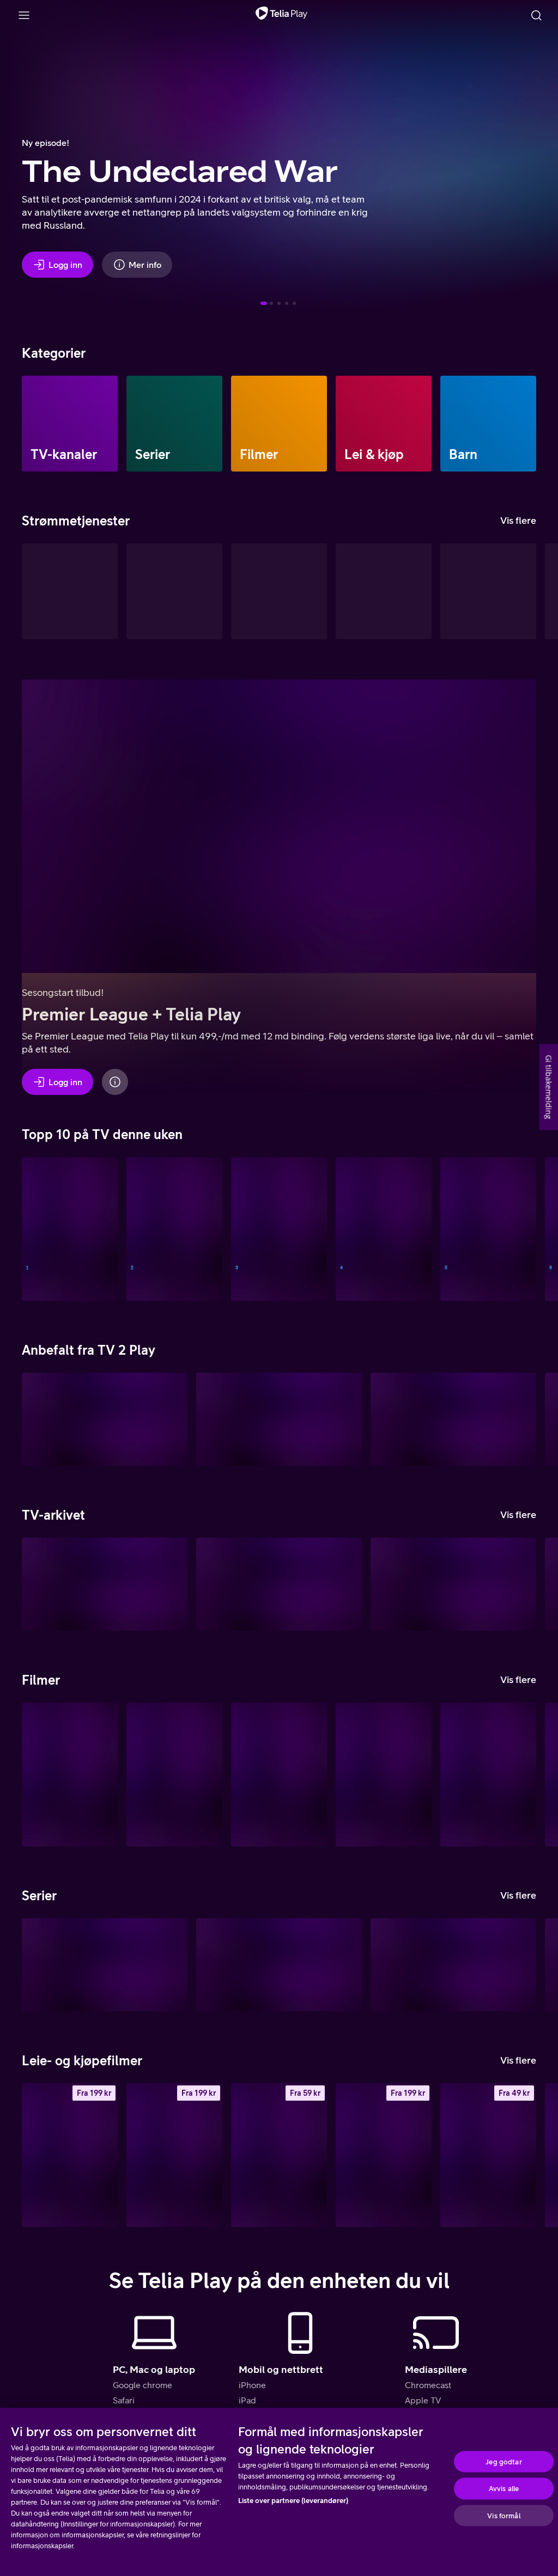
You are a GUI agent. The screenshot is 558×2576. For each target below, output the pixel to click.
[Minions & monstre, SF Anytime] (70, 2155)
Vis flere (518, 520)
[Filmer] (279, 424)
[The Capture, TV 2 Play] (105, 1419)
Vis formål (504, 2515)
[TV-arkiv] (70, 591)
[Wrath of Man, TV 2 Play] (279, 1775)
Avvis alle (504, 2489)
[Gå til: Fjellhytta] (294, 303)
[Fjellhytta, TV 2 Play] (105, 1965)
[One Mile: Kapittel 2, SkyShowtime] (70, 1775)
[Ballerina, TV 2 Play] (279, 1419)
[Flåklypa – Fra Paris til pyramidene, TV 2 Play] (453, 1419)
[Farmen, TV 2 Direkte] (384, 1229)
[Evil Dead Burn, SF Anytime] (384, 2155)
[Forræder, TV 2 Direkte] (488, 1229)
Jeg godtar (504, 2461)
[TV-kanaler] (70, 424)
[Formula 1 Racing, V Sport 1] (70, 1229)
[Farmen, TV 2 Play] (453, 1965)
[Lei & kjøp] (384, 424)
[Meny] (24, 15)
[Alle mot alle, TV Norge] (279, 1229)
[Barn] (488, 424)
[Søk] (536, 15)
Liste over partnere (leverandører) (293, 2501)
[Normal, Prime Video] (488, 1775)
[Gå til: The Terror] (287, 303)
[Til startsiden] (281, 15)
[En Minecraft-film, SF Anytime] (279, 2155)
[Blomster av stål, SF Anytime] (488, 2155)
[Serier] (174, 424)
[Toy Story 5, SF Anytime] (174, 2155)
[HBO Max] (488, 591)
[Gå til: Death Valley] (271, 303)
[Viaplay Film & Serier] (384, 591)
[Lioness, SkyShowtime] (279, 1965)
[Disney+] (174, 591)
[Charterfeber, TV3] (105, 1584)
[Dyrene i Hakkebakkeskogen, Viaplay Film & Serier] (384, 1775)
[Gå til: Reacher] (279, 303)
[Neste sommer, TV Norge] (174, 1229)
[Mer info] (115, 1082)
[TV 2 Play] (279, 591)
